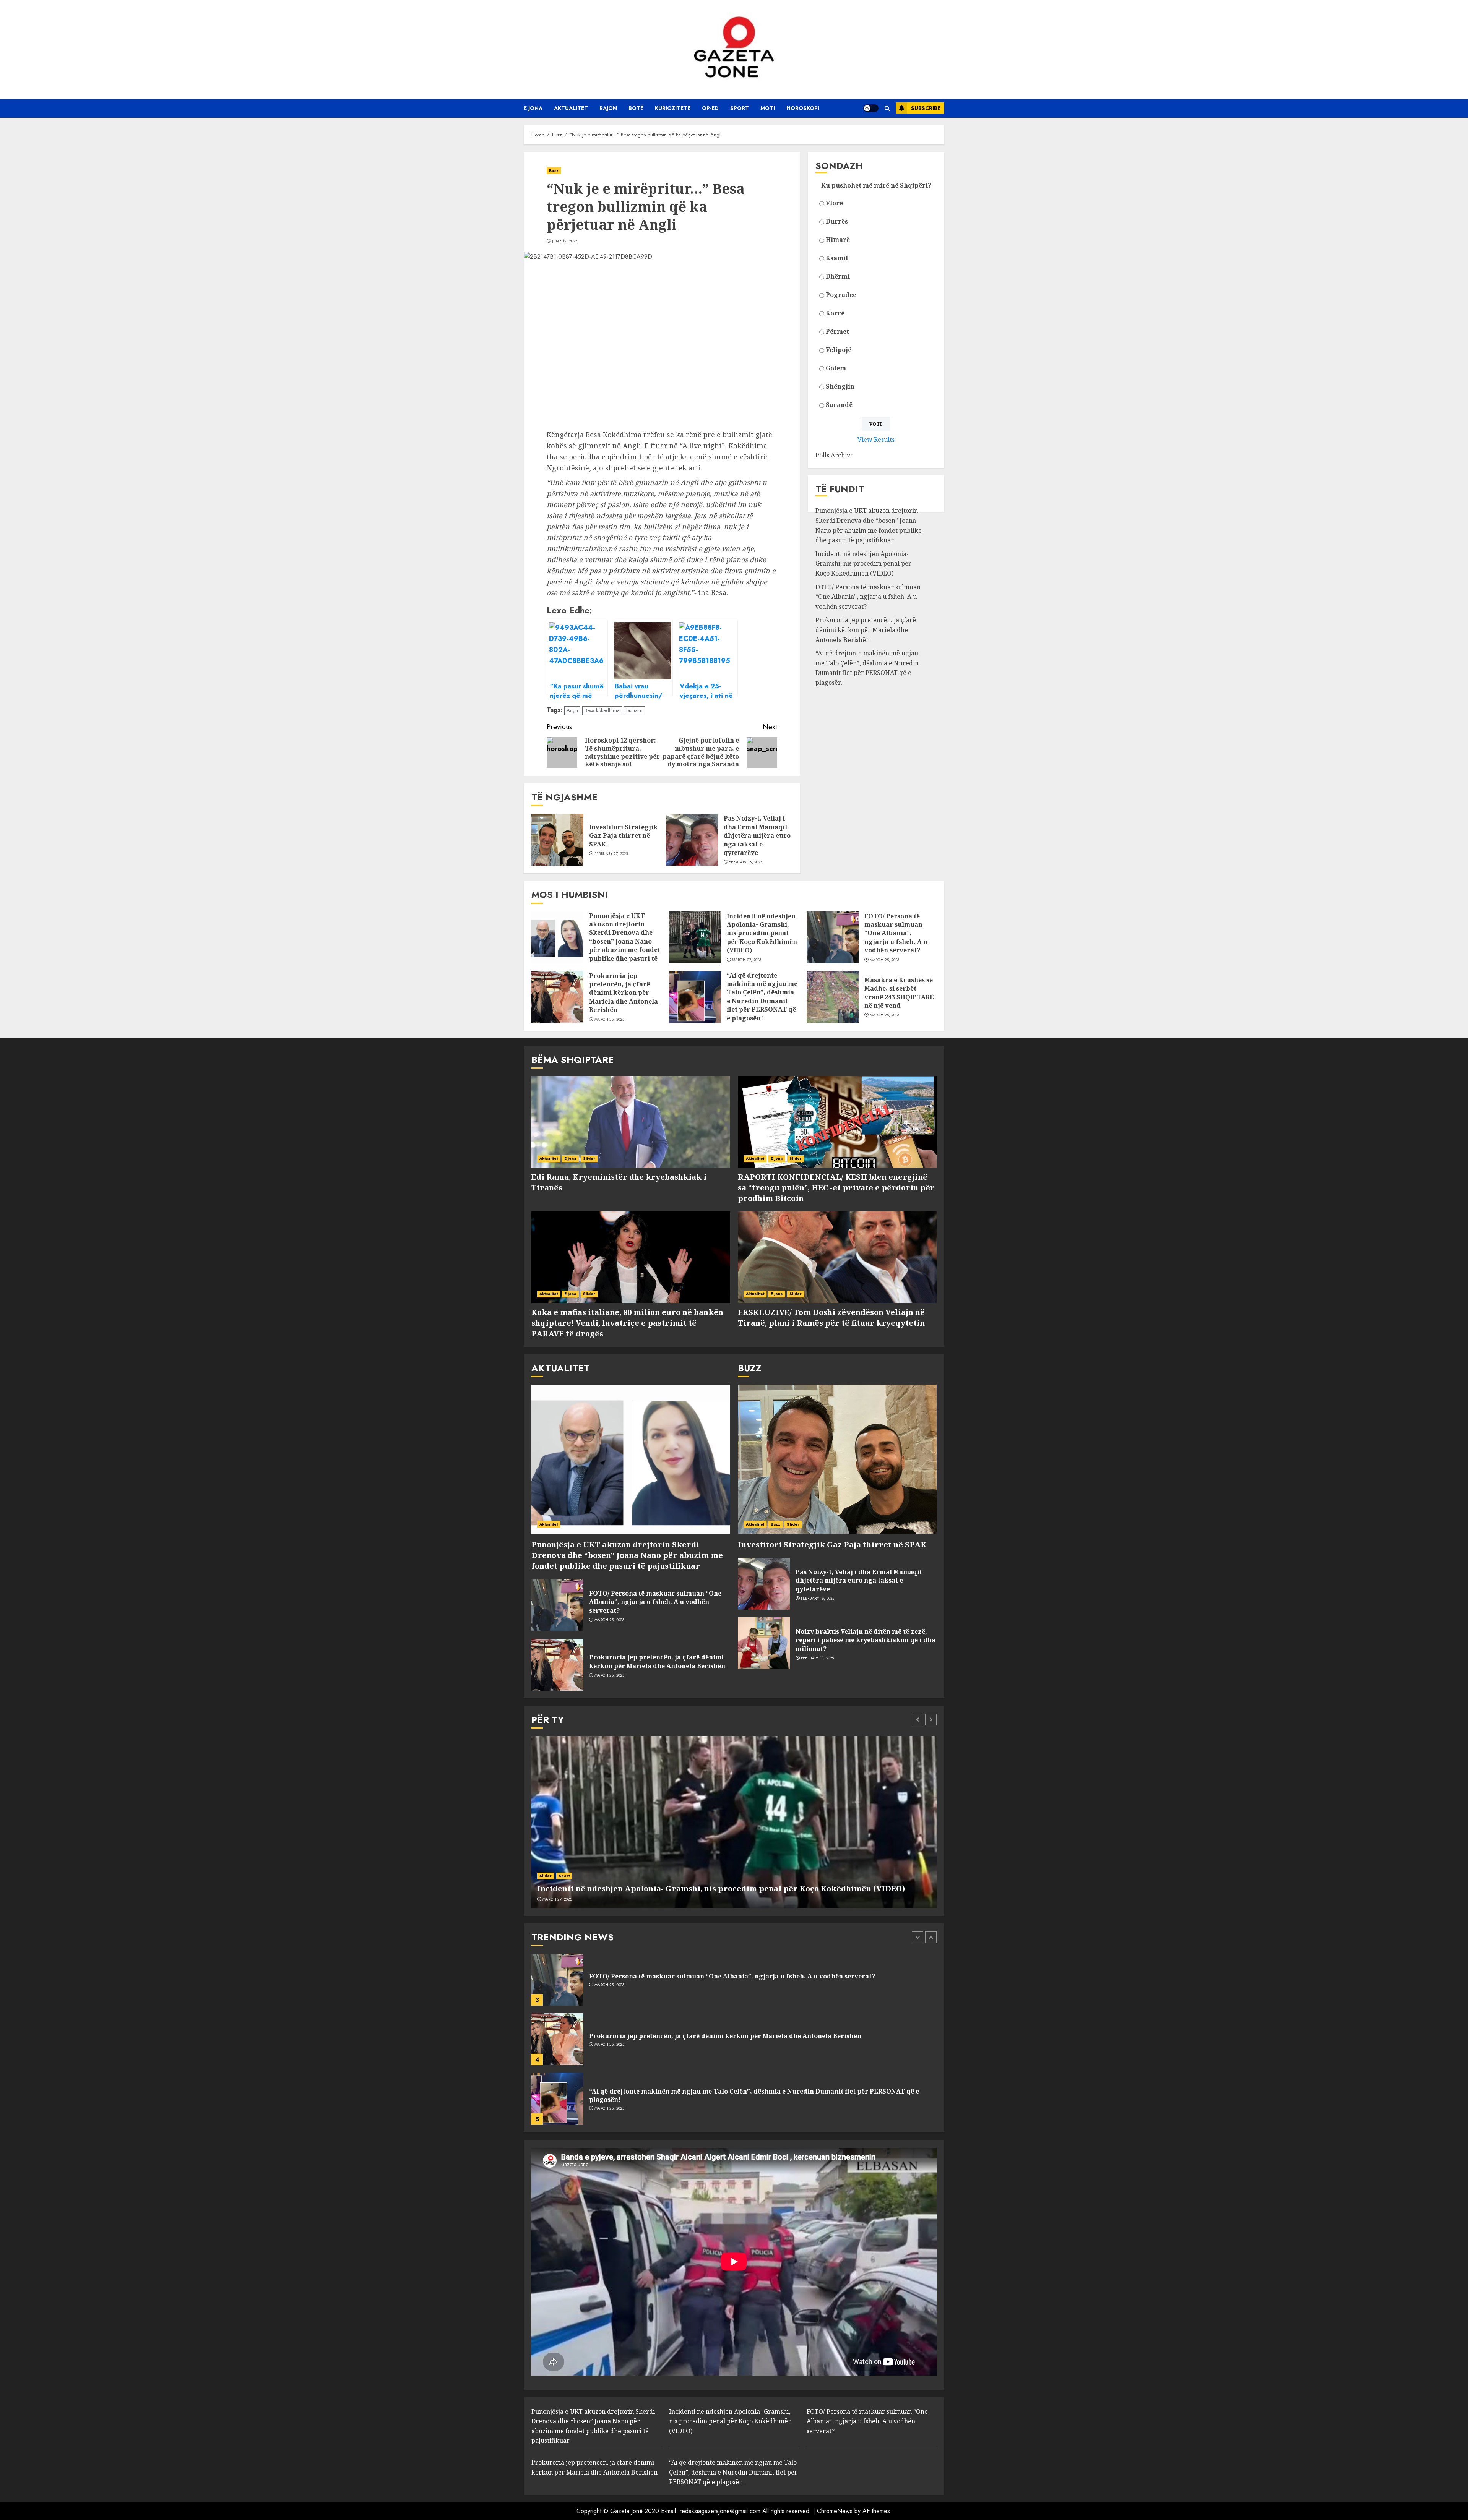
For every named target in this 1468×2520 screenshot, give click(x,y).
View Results (876, 439)
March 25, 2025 (885, 960)
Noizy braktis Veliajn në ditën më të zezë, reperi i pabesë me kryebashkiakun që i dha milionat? (866, 1640)
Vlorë (834, 203)
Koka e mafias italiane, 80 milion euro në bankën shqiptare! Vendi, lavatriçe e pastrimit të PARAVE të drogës (627, 1323)
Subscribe (926, 108)
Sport (740, 108)
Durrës (837, 221)
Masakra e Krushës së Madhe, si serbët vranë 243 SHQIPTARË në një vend (899, 993)
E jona (533, 108)
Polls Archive (835, 455)
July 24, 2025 (606, 2082)
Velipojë (839, 350)
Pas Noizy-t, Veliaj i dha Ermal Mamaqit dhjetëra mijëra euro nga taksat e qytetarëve (757, 835)
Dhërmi (838, 276)
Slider (589, 1159)
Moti (768, 108)
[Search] (887, 108)
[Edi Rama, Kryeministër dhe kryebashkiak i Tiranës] (631, 1122)
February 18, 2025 (745, 862)
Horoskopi (803, 108)
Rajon (608, 108)
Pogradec (841, 295)
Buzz (554, 171)
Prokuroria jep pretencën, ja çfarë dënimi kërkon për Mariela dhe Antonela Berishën (866, 630)
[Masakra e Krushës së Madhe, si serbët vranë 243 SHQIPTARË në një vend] (833, 997)
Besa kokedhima (602, 710)
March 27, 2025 (747, 960)
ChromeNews (835, 2511)
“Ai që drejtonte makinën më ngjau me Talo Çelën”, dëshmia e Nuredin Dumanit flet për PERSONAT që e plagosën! (867, 668)
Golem (836, 368)
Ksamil (837, 258)
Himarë (838, 240)
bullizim (634, 710)
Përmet (837, 331)
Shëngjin (840, 386)
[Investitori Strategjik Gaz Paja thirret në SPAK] (557, 840)
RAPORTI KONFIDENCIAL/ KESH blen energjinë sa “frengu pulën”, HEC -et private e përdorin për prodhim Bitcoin (836, 1188)
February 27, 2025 (611, 854)
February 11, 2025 (818, 1658)
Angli (572, 710)
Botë (636, 108)
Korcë (835, 313)
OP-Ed (710, 108)
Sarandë (839, 405)
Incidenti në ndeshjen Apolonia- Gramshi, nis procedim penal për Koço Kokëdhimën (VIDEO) (863, 564)
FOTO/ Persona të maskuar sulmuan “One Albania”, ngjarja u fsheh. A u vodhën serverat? (868, 597)
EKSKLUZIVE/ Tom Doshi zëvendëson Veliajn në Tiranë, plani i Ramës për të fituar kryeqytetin (831, 1318)
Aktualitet (571, 108)
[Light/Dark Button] (871, 108)
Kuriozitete (673, 108)
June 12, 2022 (565, 241)
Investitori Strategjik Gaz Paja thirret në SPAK (623, 836)
